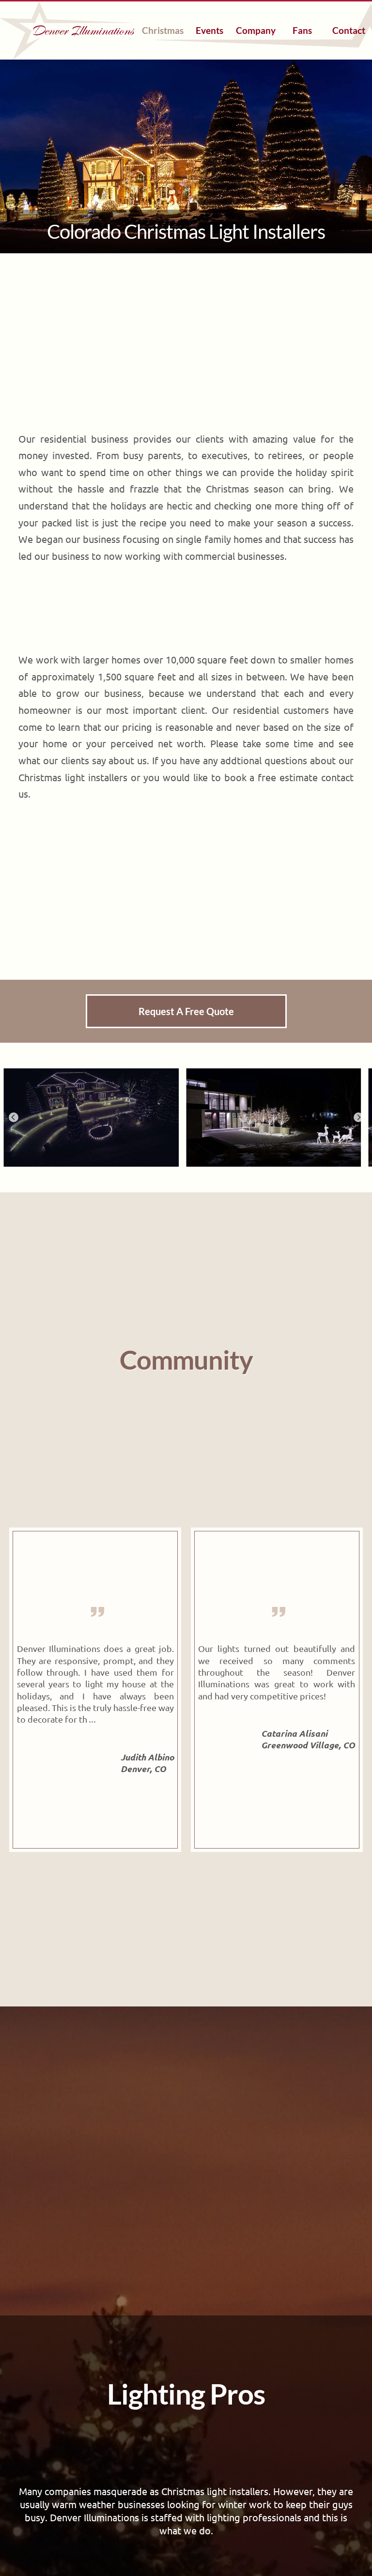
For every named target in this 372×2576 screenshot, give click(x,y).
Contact (349, 30)
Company (256, 30)
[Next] (358, 1117)
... (92, 1720)
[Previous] (14, 1117)
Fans (302, 30)
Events (209, 30)
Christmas (163, 30)
